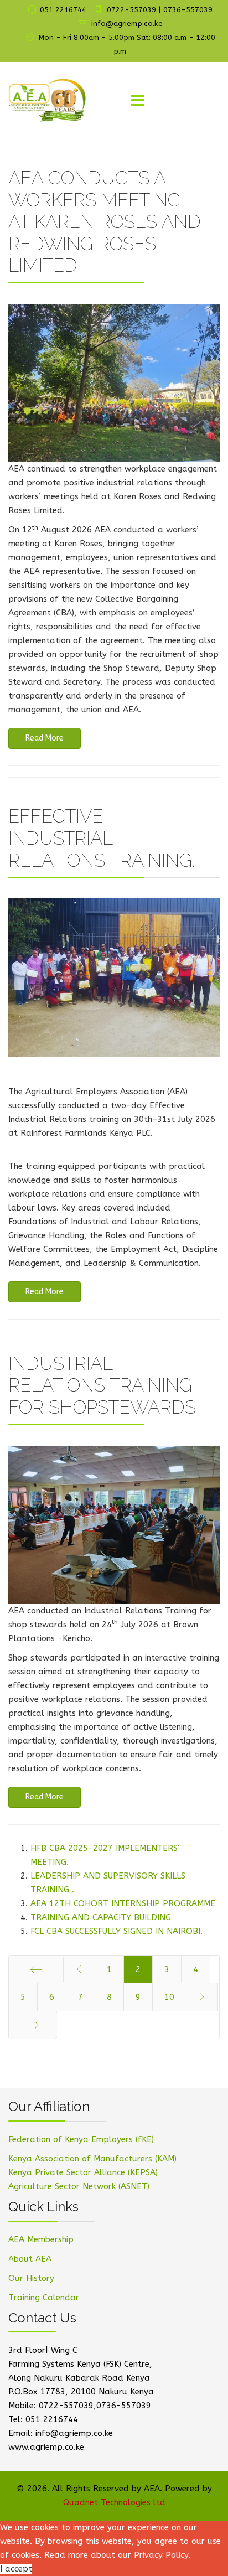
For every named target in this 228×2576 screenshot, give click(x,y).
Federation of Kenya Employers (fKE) (81, 2139)
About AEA (30, 2259)
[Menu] (138, 101)
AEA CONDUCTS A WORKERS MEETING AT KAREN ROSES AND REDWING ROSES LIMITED (105, 222)
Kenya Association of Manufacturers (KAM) (92, 2159)
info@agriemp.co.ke (127, 24)
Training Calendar (44, 2298)
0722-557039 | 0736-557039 (160, 10)
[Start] (36, 1969)
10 (169, 1997)
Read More (45, 738)
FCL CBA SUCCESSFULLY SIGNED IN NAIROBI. (116, 1931)
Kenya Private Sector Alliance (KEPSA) (83, 2172)
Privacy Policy (161, 2555)
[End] (33, 2025)
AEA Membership (41, 2239)
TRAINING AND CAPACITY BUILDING (101, 1917)
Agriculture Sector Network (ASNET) (79, 2186)
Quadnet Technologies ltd (114, 2502)
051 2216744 (63, 10)
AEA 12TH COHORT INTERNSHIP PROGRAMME (123, 1903)
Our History (31, 2278)
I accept (16, 2569)
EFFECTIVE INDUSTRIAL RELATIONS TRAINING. (102, 838)
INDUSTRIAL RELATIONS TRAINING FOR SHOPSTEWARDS (102, 1385)
